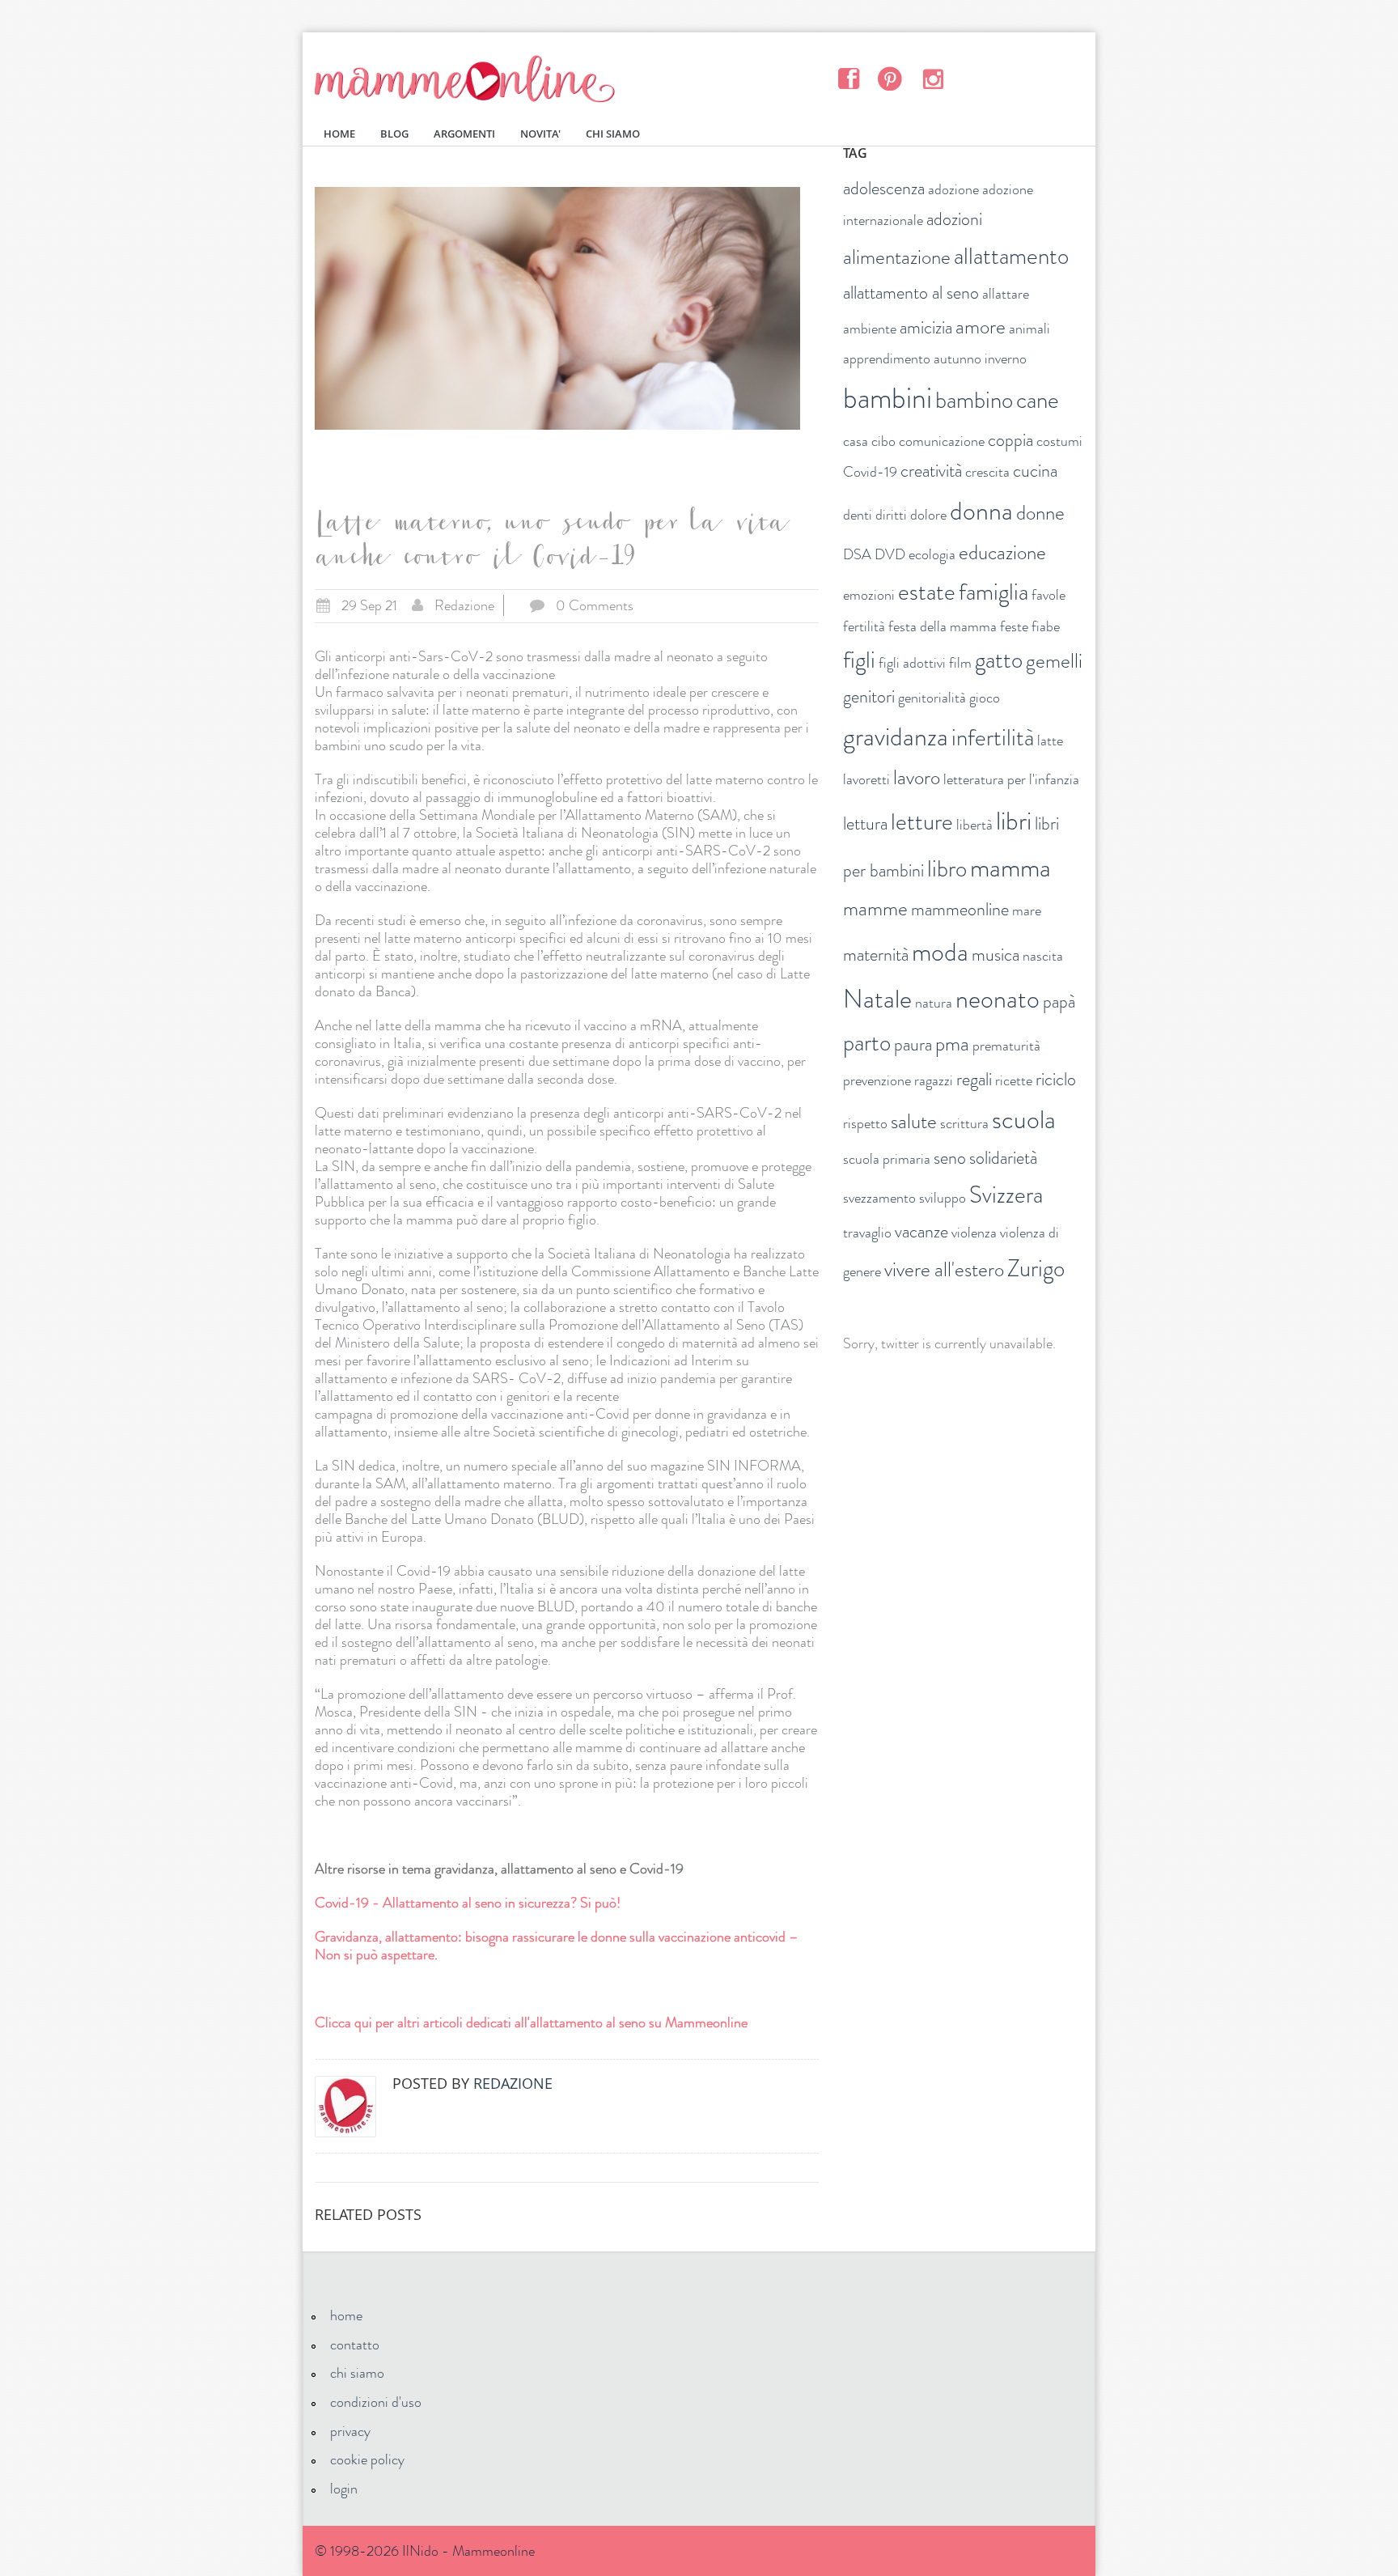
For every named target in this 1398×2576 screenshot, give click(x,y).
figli (859, 660)
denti (858, 515)
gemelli (1054, 661)
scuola (1024, 1119)
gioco (985, 698)
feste (1014, 626)
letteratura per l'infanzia (1011, 779)
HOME (339, 134)
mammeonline (960, 909)
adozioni (954, 219)
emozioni (869, 595)
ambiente (870, 329)
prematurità (1006, 1046)
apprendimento (887, 359)
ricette (1014, 1080)
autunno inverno (980, 359)
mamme (875, 909)
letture (922, 822)
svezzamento (879, 1198)
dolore (928, 515)
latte (1050, 741)
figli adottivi (912, 663)
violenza (974, 1233)
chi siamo (357, 2373)
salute (914, 1122)
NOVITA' (540, 134)
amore (981, 327)
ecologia (932, 554)
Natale (877, 999)
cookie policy (367, 2459)
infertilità (993, 738)
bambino (974, 400)
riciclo (1056, 1079)
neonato (998, 999)
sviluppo (943, 1198)
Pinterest (890, 78)
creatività (931, 471)
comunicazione (942, 441)
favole (1048, 595)
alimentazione (897, 257)
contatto (355, 2345)
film (960, 663)
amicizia (926, 327)
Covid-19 (870, 472)
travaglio (867, 1233)
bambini (888, 398)
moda (940, 952)
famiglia (993, 592)
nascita (1043, 956)
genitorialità (932, 698)
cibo (883, 441)
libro (947, 869)
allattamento (1011, 256)
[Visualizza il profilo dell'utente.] (345, 2107)
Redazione (464, 605)
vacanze (921, 1231)
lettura (865, 823)
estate (927, 592)
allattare (1006, 294)
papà (1059, 1002)
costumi (1059, 441)
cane (1038, 400)
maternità (876, 955)
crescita (987, 472)
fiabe (1046, 626)
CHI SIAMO (613, 134)
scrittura (964, 1123)
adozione (953, 189)
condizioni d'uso (376, 2402)
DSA (857, 554)
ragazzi (934, 1080)
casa (856, 441)
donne (1040, 513)
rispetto (865, 1123)
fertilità (864, 626)
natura (934, 1003)
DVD (890, 554)
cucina (1035, 471)
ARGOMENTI (464, 134)
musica (996, 955)
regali (974, 1079)
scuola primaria (887, 1159)
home (346, 2315)
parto (867, 1043)
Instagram (932, 78)
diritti (891, 515)
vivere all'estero (944, 1270)
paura (913, 1044)
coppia (1010, 440)
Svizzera (1006, 1195)
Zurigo (1036, 1269)
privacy (350, 2431)
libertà (974, 825)
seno (950, 1158)
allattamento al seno (911, 293)
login (344, 2489)
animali (1029, 329)
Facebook (848, 78)
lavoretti (866, 779)
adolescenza (884, 188)
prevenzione (877, 1080)
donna (981, 511)
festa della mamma (943, 626)
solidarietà (1003, 1158)
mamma (1010, 868)
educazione (1002, 553)
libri (1014, 821)
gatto (999, 660)
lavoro (917, 778)
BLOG (394, 134)
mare (1027, 910)
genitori (869, 696)
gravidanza (896, 736)
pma (952, 1044)
